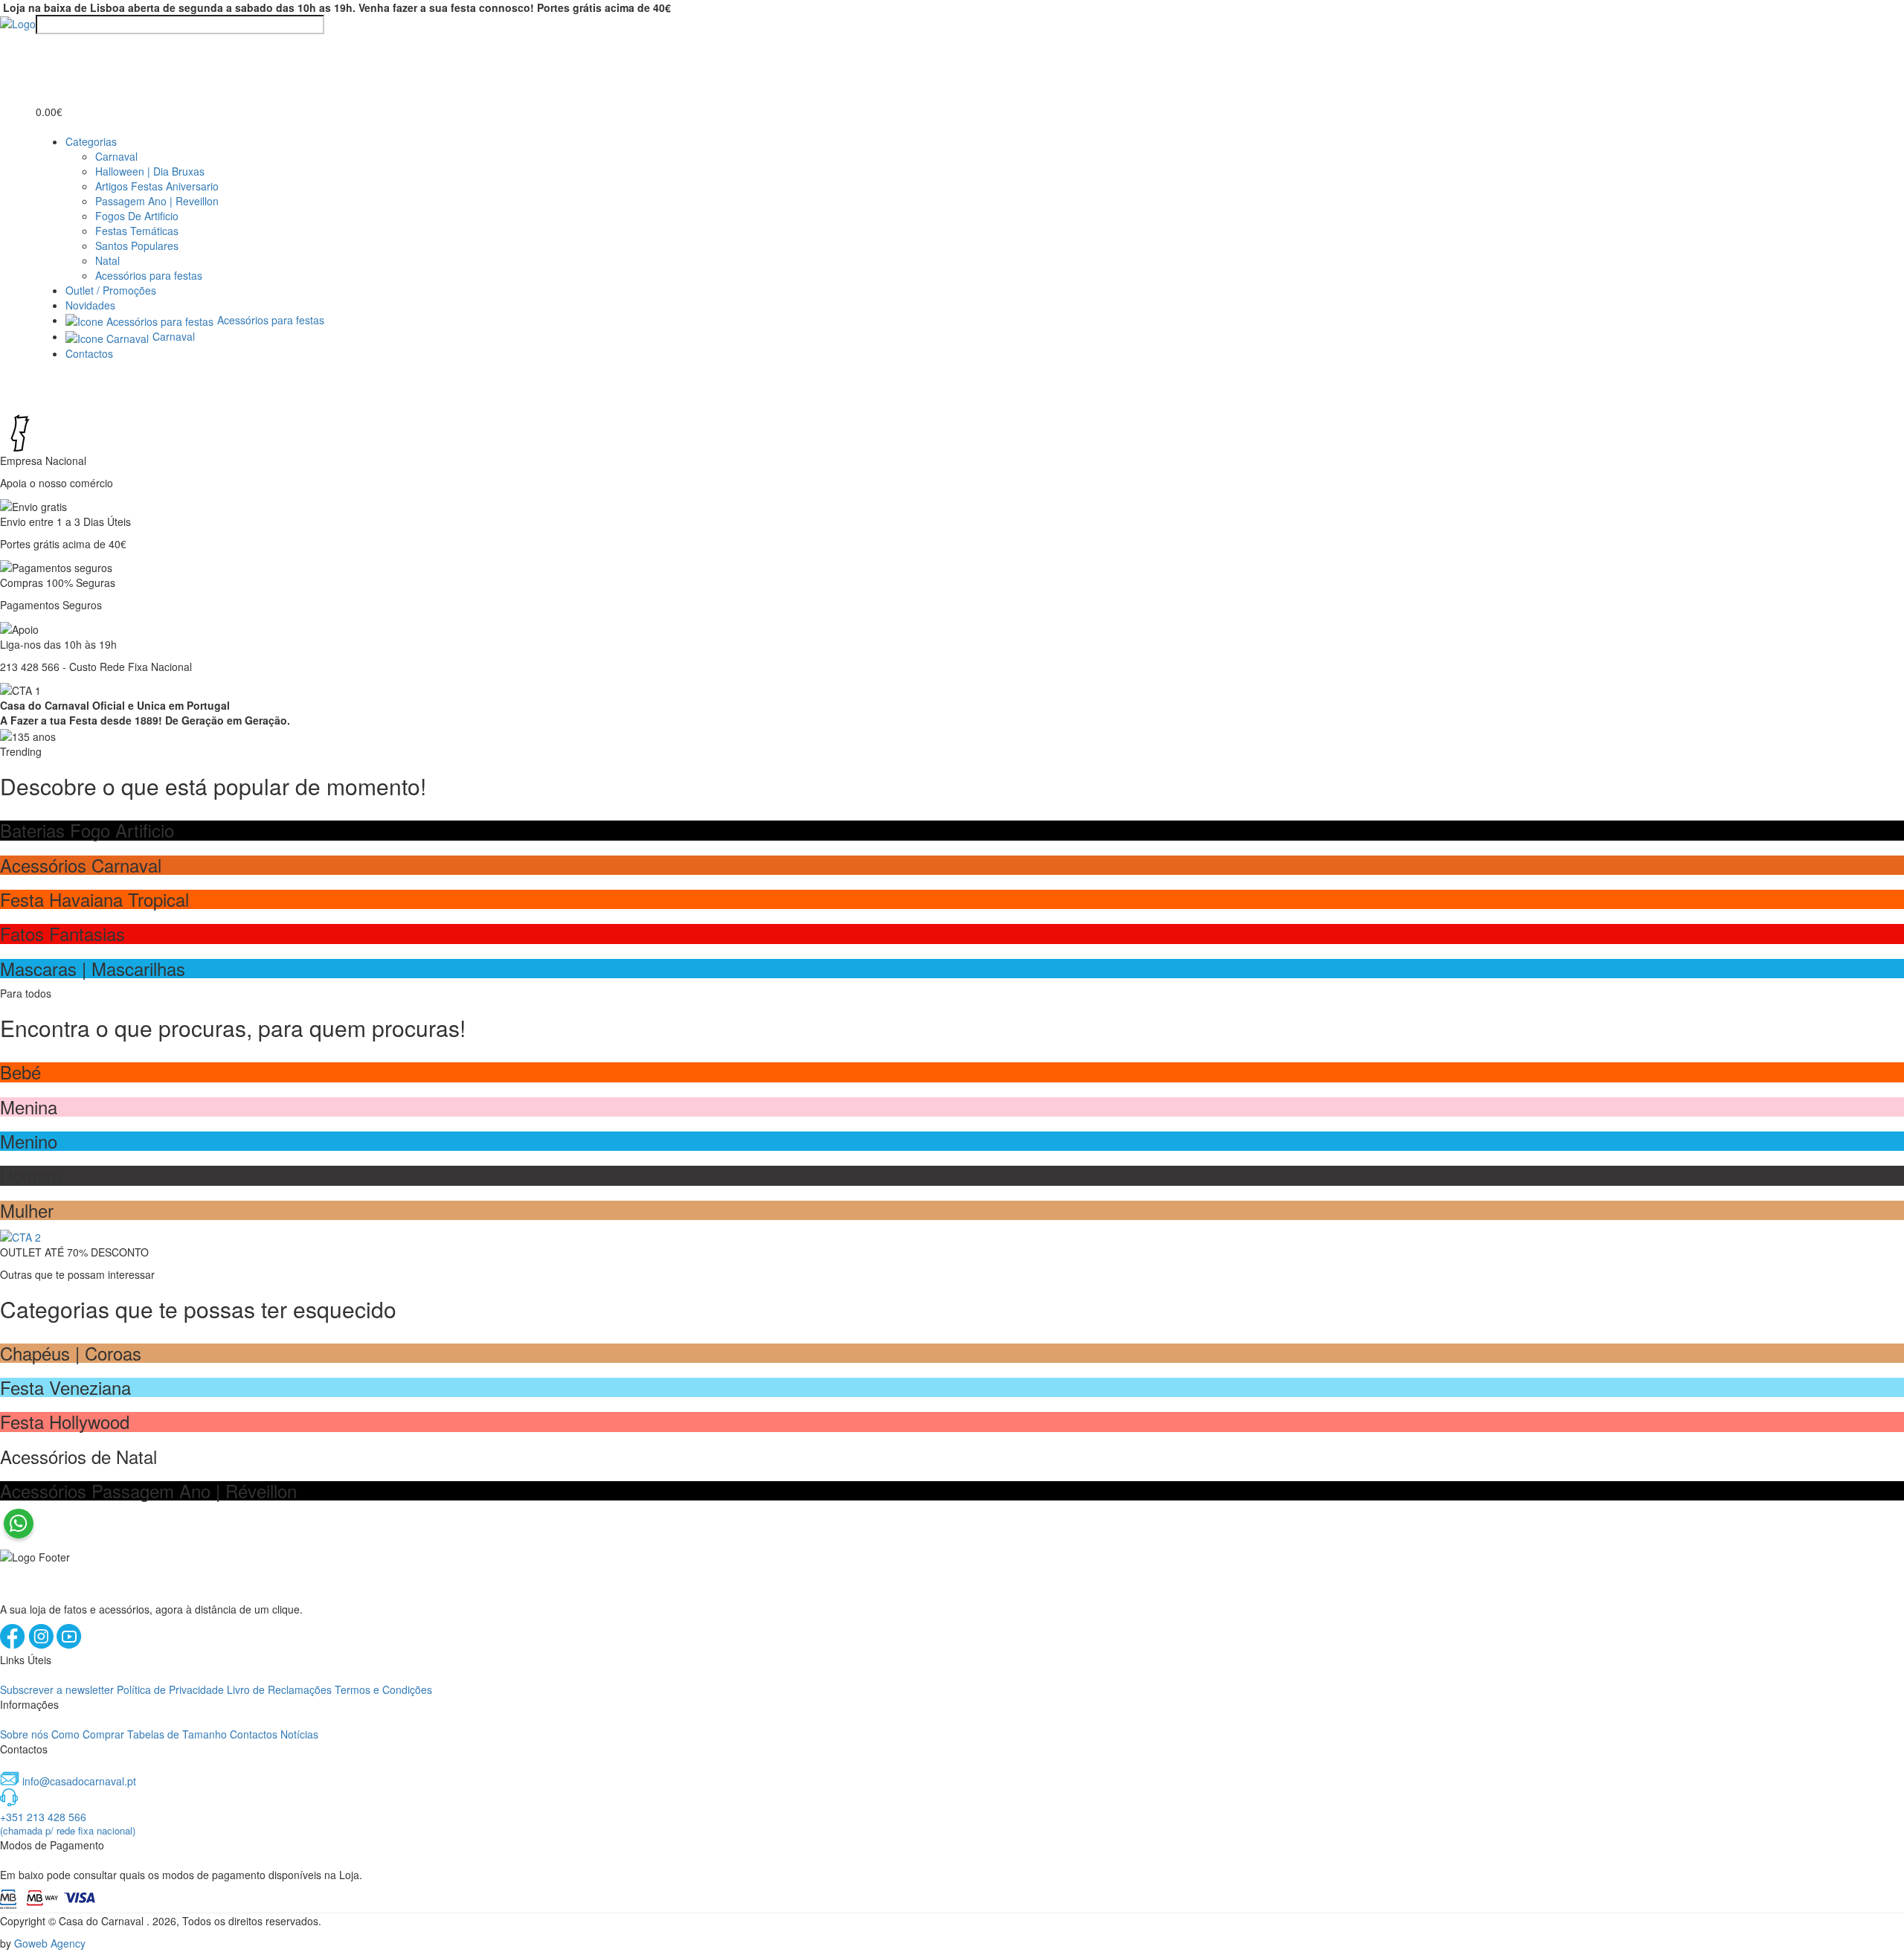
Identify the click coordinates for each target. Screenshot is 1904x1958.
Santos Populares (137, 245)
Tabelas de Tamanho (177, 1734)
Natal (107, 260)
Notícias (299, 1734)
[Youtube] (69, 1645)
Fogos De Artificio (137, 216)
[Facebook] (14, 1645)
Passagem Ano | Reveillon (157, 201)
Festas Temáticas (137, 231)
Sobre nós (24, 1734)
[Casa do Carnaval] (18, 22)
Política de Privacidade (170, 1689)
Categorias (91, 141)
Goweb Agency (50, 1943)
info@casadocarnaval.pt (79, 1781)
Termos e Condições (383, 1689)
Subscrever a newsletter (57, 1689)
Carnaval (116, 156)
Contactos (89, 353)
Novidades (90, 305)
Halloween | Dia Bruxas (150, 171)
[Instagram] (42, 1645)
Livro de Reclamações (279, 1689)
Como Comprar (88, 1734)
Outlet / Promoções (111, 290)
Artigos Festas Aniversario (157, 186)
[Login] (45, 48)
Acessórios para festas (149, 275)
